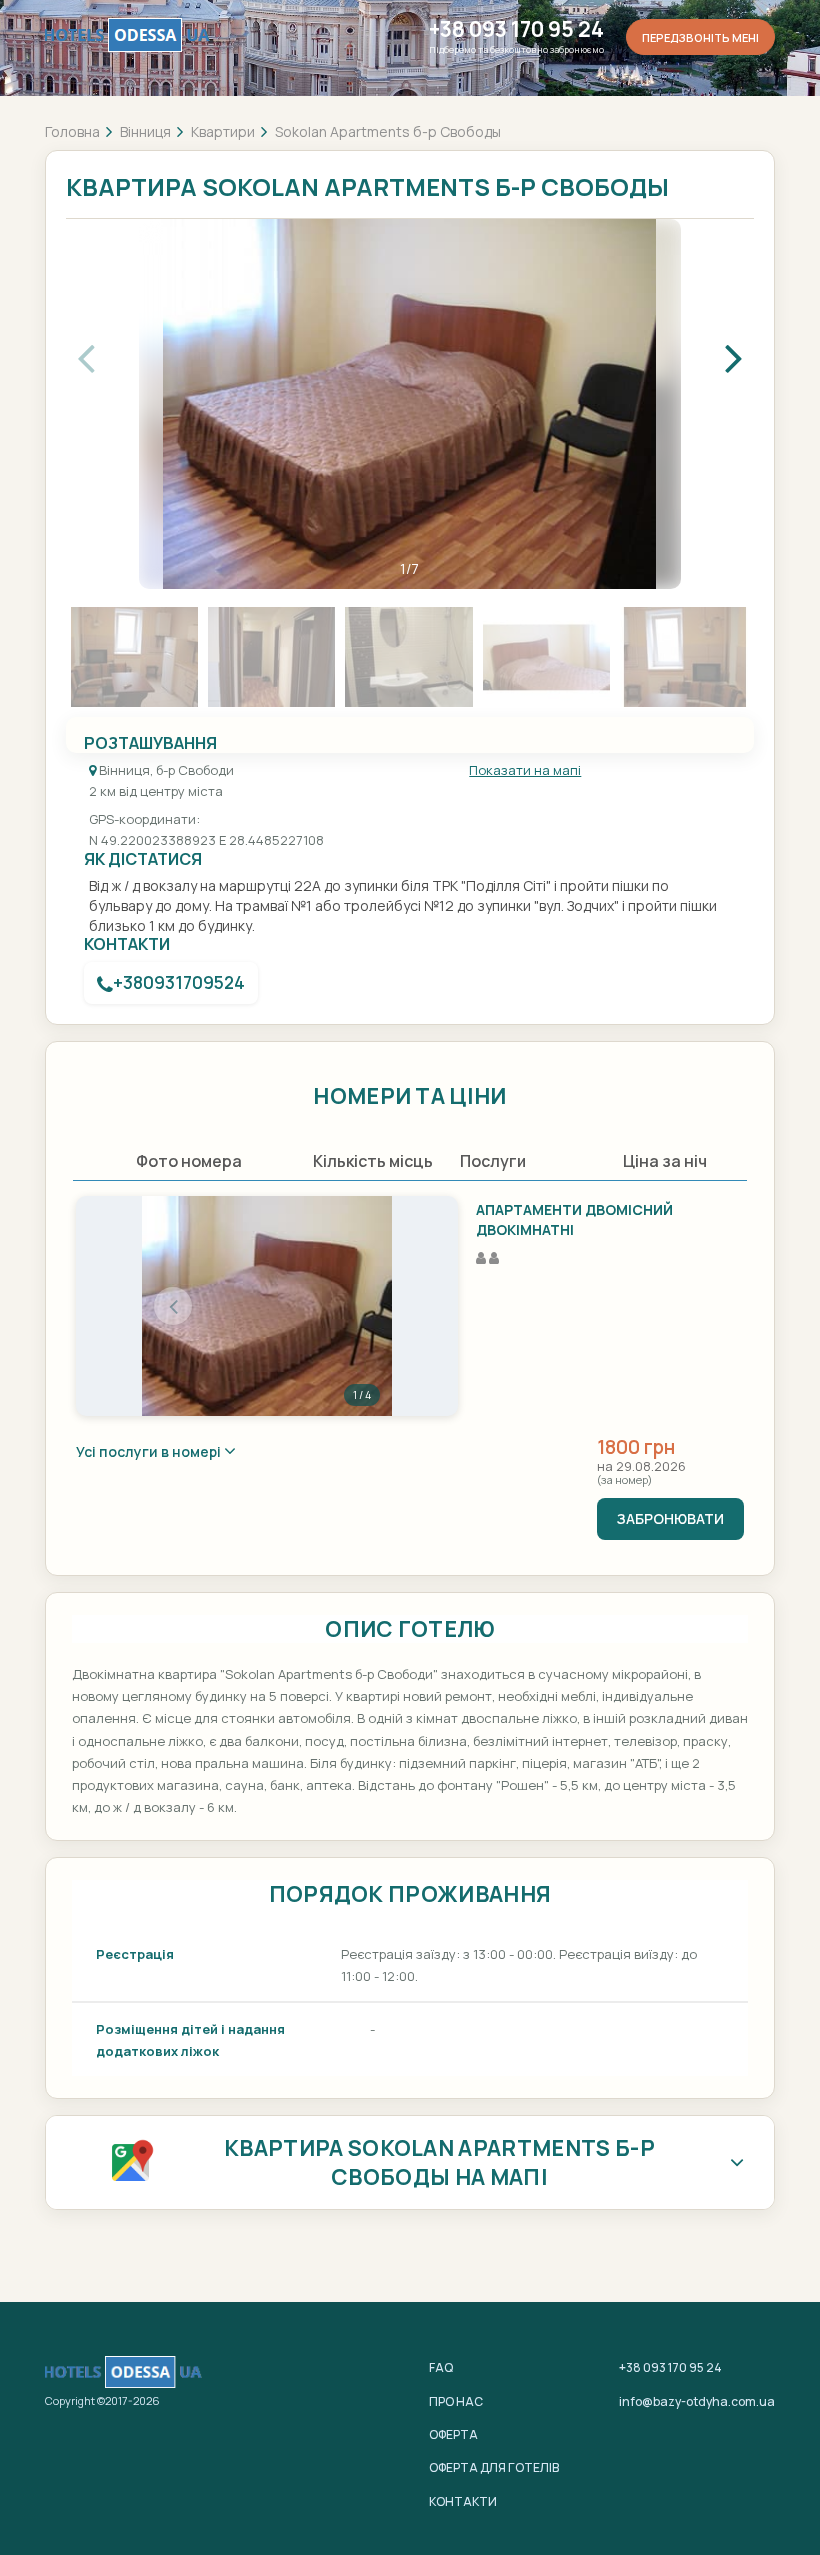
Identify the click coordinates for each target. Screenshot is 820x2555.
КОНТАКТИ (463, 2501)
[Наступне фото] (361, 1306)
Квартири (223, 131)
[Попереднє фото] (173, 1306)
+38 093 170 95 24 (516, 29)
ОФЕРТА (453, 2434)
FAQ (441, 2367)
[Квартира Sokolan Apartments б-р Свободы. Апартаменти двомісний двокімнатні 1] (267, 1306)
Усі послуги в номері (150, 1451)
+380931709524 (179, 982)
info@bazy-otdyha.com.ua (697, 2401)
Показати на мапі (525, 770)
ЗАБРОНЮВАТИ (670, 1518)
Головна (72, 131)
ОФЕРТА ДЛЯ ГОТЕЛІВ (494, 2467)
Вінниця (145, 131)
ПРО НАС (456, 2401)
